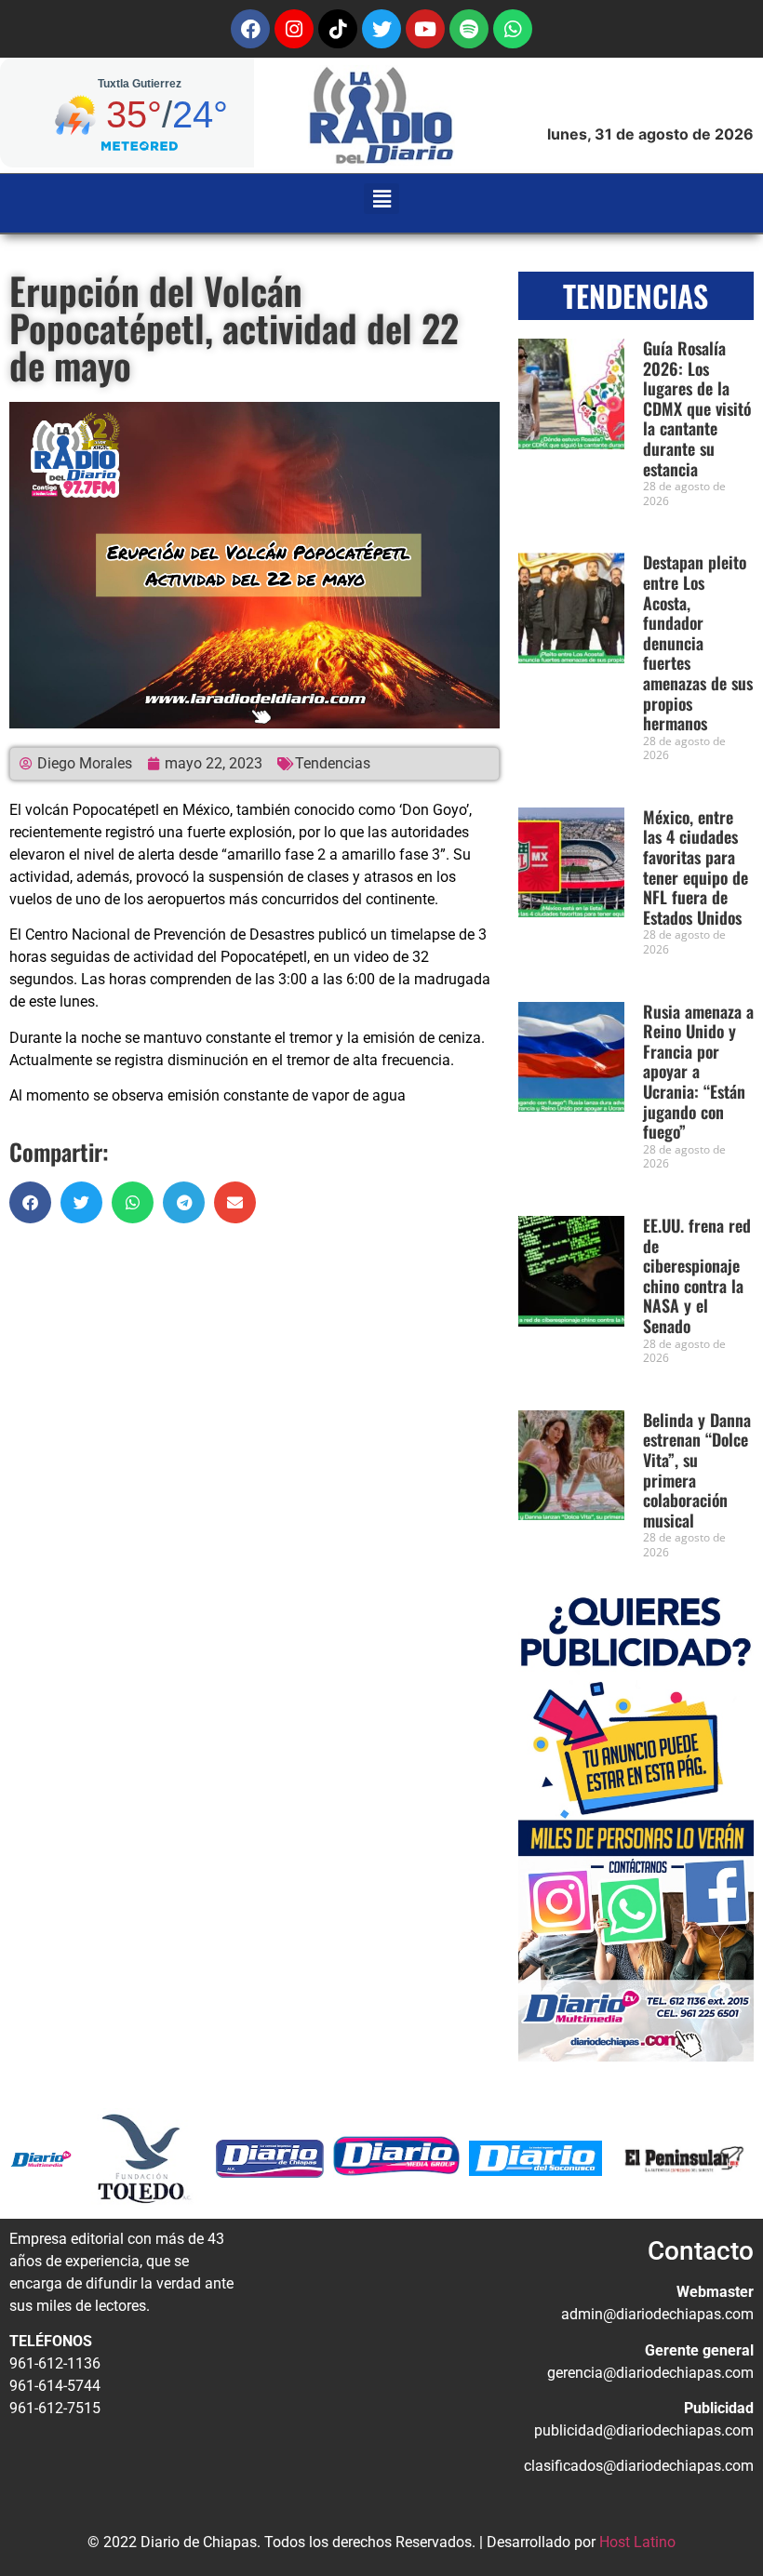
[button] (382, 199)
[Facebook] (250, 29)
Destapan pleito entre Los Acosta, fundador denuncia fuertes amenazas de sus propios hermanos (698, 642)
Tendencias (333, 763)
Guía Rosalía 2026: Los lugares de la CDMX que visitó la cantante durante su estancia (697, 408)
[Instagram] (294, 29)
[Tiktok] (338, 29)
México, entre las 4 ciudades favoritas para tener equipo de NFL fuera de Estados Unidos (696, 867)
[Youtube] (425, 29)
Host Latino (637, 2542)
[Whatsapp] (513, 29)
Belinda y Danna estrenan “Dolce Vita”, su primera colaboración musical (697, 1470)
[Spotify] (469, 29)
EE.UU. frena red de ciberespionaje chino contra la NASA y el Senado (697, 1275)
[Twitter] (381, 29)
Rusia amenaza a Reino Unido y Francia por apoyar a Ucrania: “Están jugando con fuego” (698, 1072)
